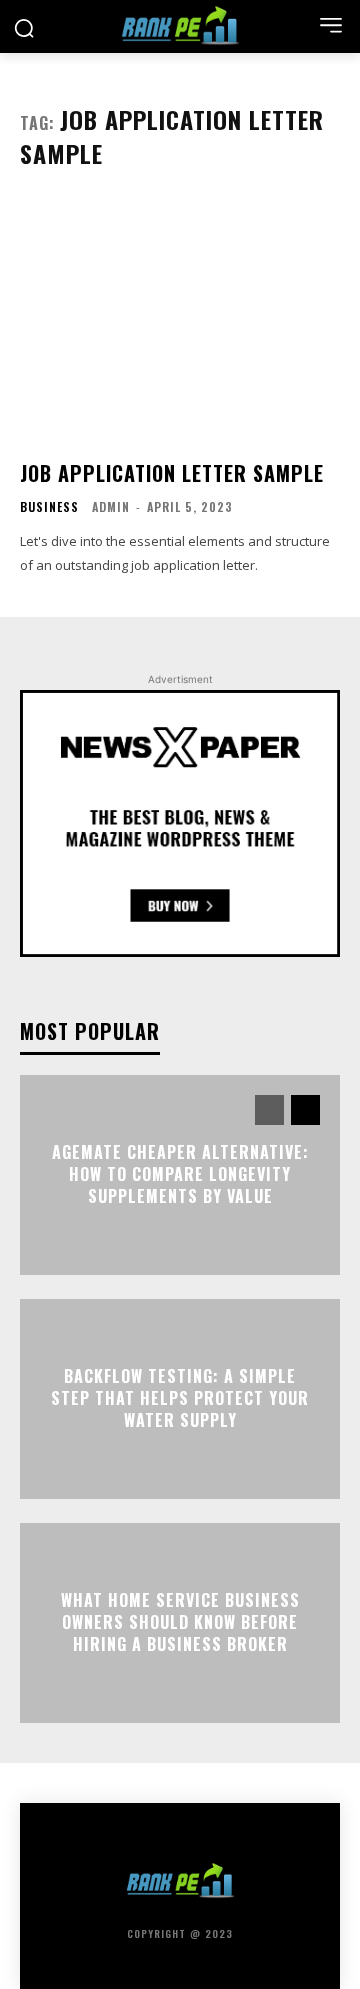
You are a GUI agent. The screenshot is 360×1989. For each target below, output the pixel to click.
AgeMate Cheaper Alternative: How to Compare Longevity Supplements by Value (180, 1174)
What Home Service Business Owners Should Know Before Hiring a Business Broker (180, 1622)
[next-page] (305, 1110)
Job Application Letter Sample (172, 473)
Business (49, 507)
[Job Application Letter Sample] (180, 322)
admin (111, 506)
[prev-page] (269, 1110)
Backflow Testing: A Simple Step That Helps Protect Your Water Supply (180, 1398)
